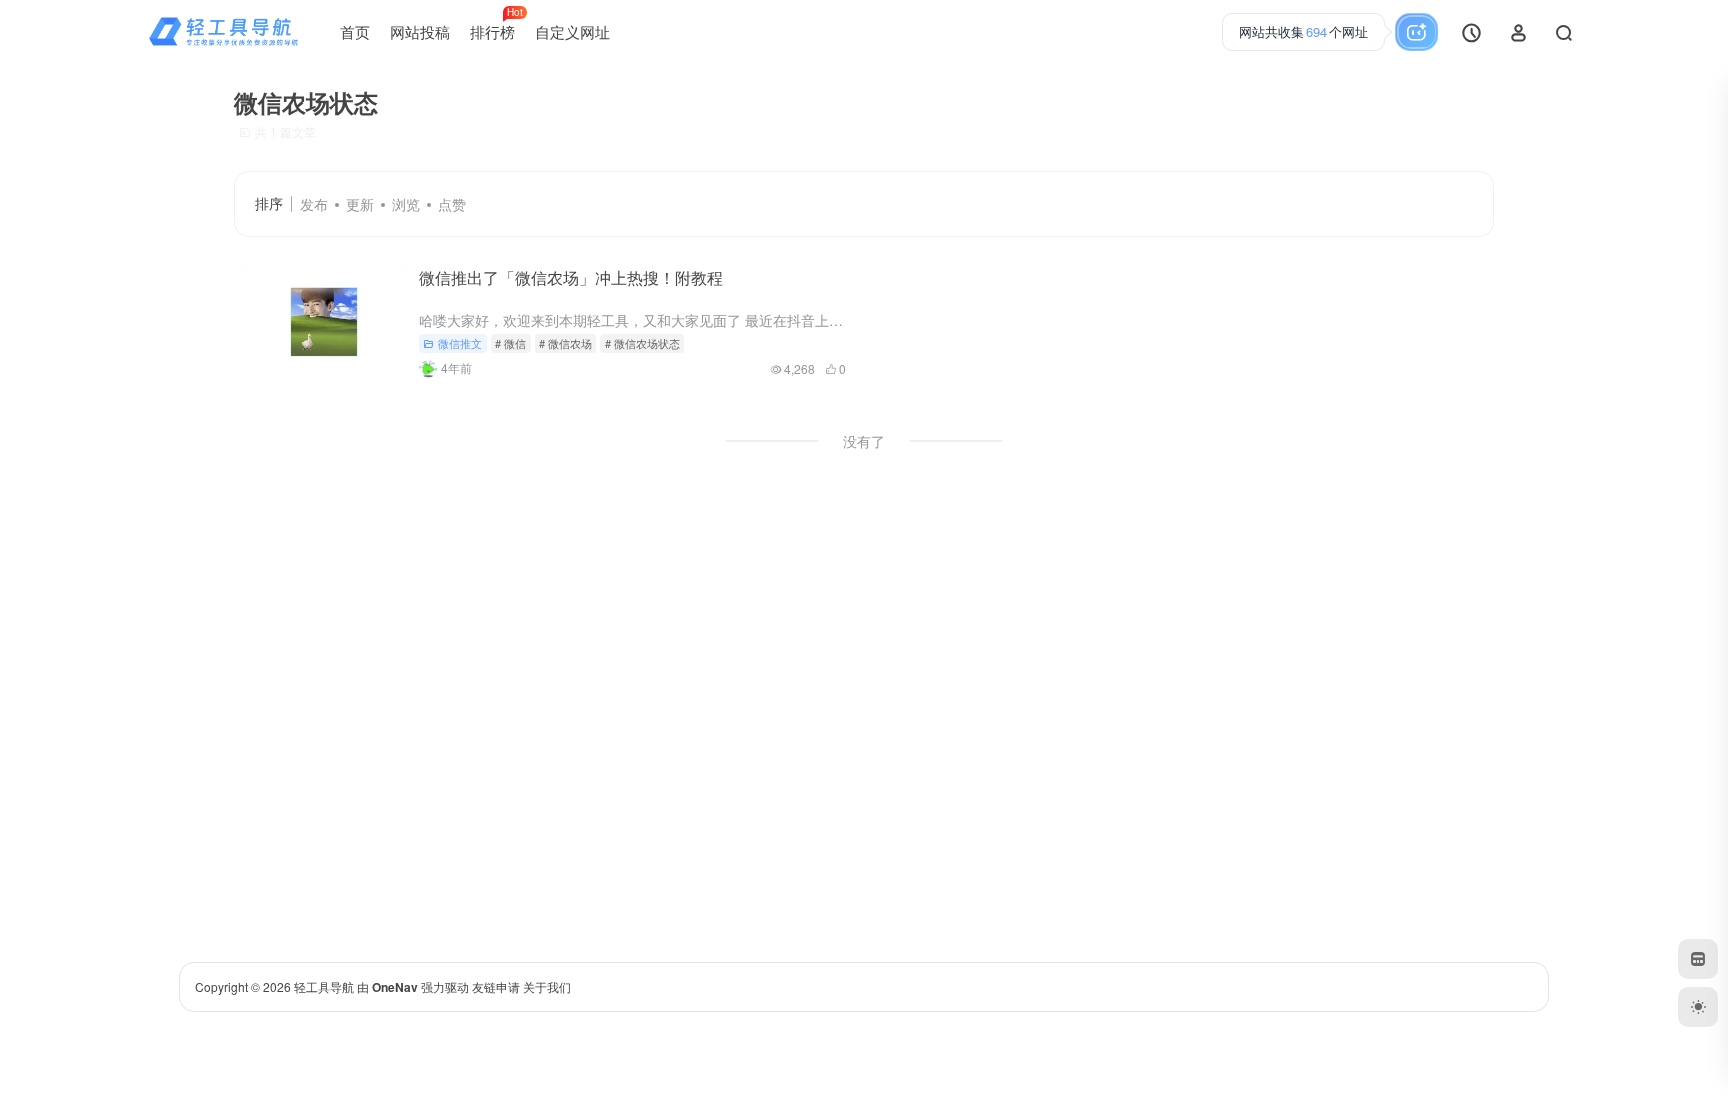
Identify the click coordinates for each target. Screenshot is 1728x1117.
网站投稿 (420, 31)
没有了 (864, 441)
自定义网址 (572, 31)
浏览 (406, 204)
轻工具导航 (324, 986)
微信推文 (460, 343)
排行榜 (496, 24)
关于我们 (547, 986)
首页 (355, 31)
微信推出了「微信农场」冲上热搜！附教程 (571, 277)
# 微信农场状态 (642, 343)
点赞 (452, 204)
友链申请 (496, 986)
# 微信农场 (565, 343)
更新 (360, 204)
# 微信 (510, 343)
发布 (314, 204)
